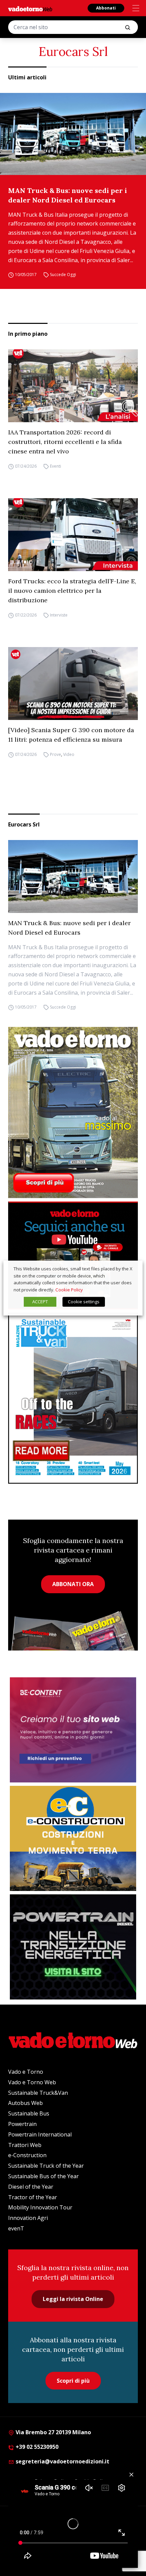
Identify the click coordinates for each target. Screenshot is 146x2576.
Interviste (59, 615)
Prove (56, 754)
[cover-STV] (73, 1398)
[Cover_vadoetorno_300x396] (73, 1112)
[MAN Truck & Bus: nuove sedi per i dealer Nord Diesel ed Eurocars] (73, 134)
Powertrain (22, 2124)
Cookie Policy (69, 1290)
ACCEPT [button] (40, 1302)
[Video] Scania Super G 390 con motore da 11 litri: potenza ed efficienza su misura (71, 735)
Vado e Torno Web (32, 2082)
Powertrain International (40, 2134)
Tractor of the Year (33, 2197)
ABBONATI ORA (73, 1584)
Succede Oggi (63, 275)
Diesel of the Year (31, 2187)
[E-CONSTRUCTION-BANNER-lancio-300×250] (73, 1838)
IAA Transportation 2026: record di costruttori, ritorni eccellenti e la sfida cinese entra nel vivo (65, 442)
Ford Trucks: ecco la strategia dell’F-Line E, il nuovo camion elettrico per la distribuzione (72, 591)
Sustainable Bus (29, 2113)
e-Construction (27, 2155)
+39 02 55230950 (36, 2447)
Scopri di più (73, 2381)
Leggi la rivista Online (73, 2299)
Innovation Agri (28, 2218)
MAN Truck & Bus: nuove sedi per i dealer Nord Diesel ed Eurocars (68, 195)
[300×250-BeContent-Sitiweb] (73, 1730)
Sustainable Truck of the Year (46, 2166)
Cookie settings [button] (84, 1302)
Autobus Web (25, 2103)
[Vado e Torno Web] (30, 9)
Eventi (56, 466)
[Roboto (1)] (73, 1255)
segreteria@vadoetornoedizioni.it (62, 2461)
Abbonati (106, 8)
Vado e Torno (26, 2072)
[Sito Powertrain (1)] (73, 1947)
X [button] (131, 1269)
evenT (16, 2228)
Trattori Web (25, 2145)
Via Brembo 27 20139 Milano (53, 2432)
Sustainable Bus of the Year (43, 2176)
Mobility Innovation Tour (40, 2207)
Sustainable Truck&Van (38, 2093)
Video (69, 754)
